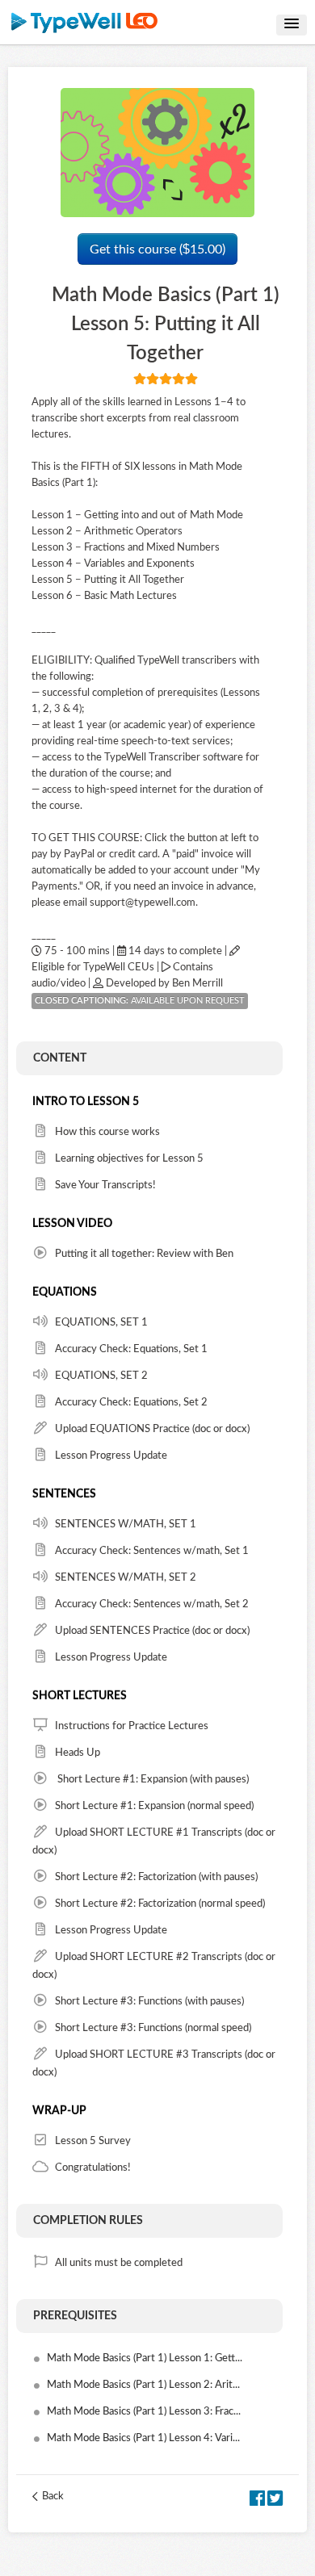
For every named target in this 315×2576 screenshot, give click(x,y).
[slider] (166, 379)
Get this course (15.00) (157, 249)
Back (53, 2496)
